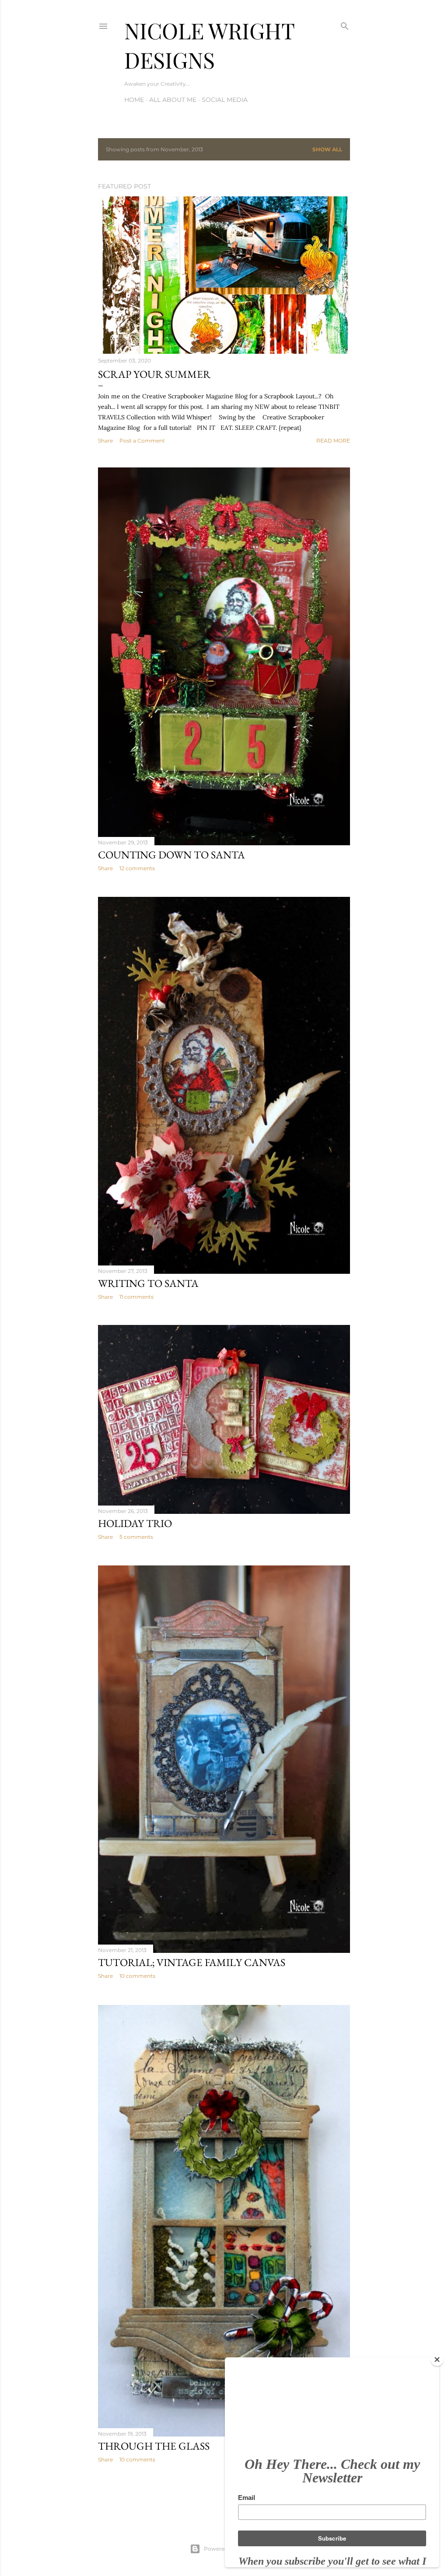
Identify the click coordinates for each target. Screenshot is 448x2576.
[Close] (437, 2360)
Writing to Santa (148, 1283)
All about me (173, 100)
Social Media (225, 100)
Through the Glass (154, 2446)
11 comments (136, 1297)
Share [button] (105, 441)
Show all (327, 149)
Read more (333, 441)
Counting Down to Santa (171, 855)
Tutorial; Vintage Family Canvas (192, 1962)
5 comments (136, 1537)
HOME (134, 100)
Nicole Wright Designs (209, 45)
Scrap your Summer (154, 374)
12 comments (137, 868)
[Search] (345, 24)
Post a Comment (142, 441)
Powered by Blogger (231, 2549)
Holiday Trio (135, 1523)
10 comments (137, 1976)
